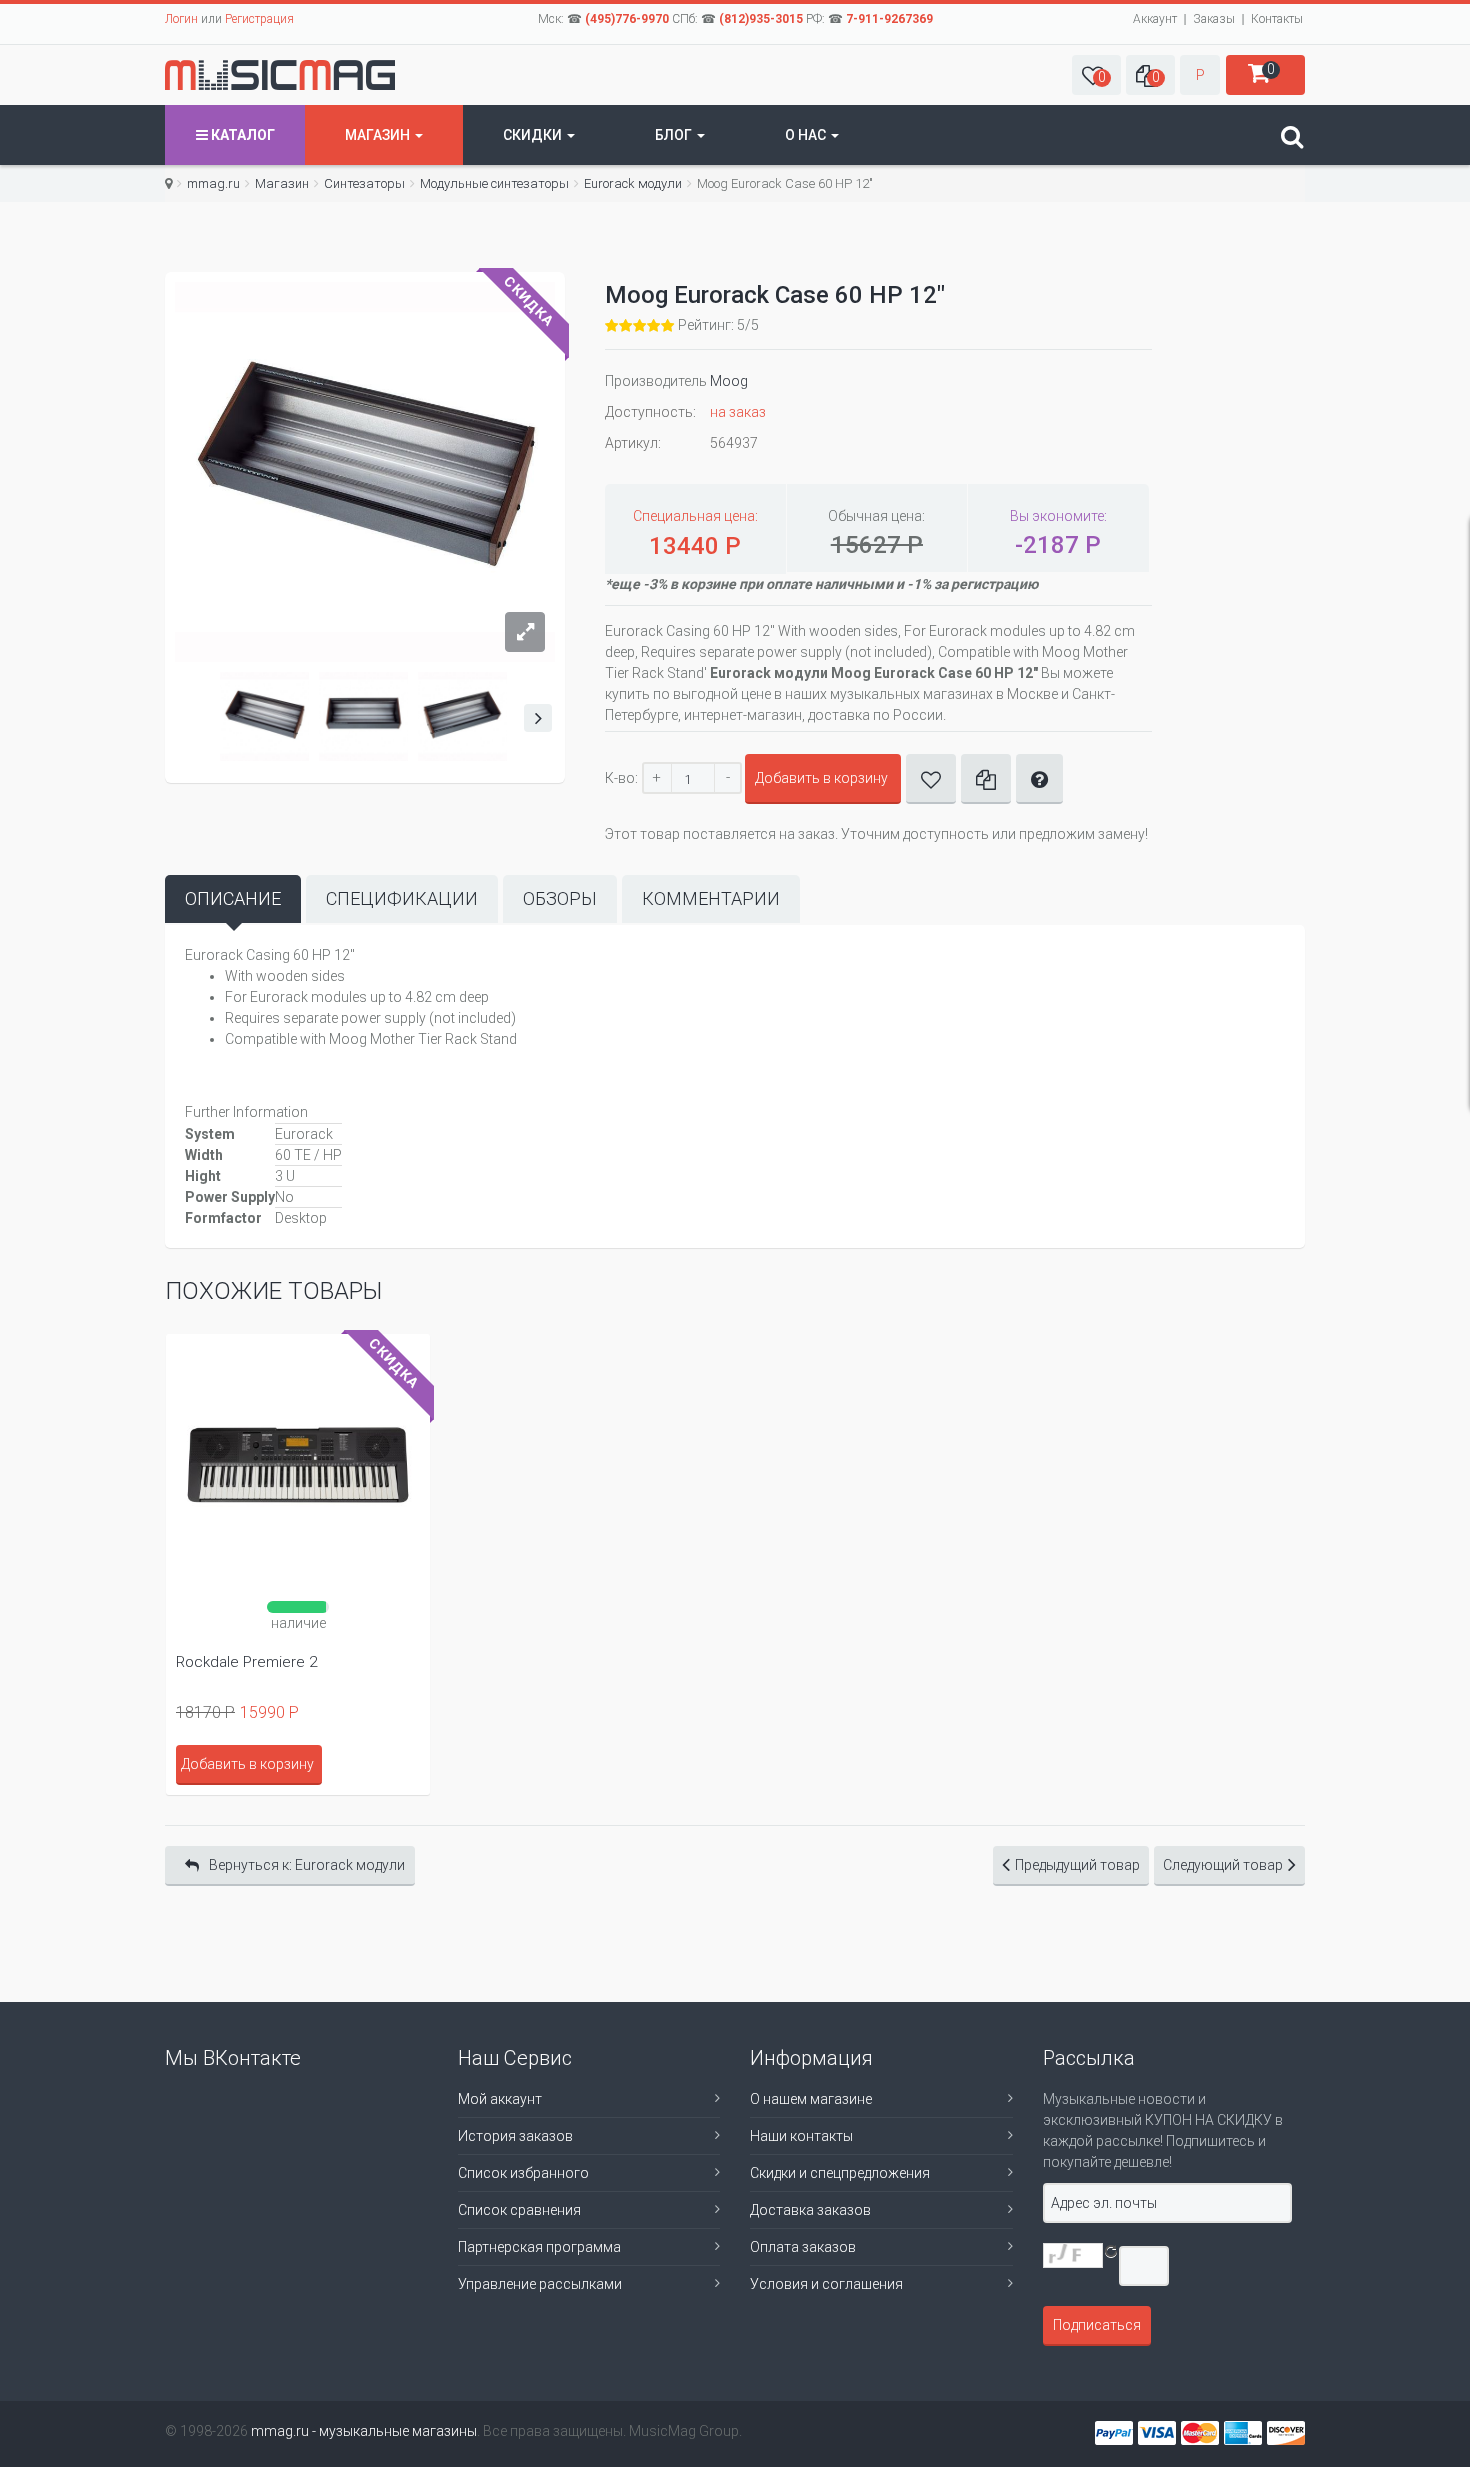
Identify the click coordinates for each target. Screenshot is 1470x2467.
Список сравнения (519, 2210)
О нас (807, 135)
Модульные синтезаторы (494, 183)
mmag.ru (213, 183)
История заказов (515, 2136)
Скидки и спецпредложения (840, 2173)
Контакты (1277, 19)
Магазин (379, 135)
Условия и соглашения (826, 2284)
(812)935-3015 (761, 19)
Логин (181, 19)
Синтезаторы (364, 183)
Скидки (534, 135)
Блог (675, 135)
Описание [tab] (233, 898)
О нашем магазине (811, 2099)
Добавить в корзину (821, 778)
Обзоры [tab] (560, 898)
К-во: (621, 778)
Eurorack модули (633, 183)
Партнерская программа (539, 2247)
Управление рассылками (540, 2284)
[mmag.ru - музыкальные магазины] (280, 75)
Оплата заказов (803, 2247)
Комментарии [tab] (711, 898)
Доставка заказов (810, 2210)
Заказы (1214, 19)
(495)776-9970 (627, 19)
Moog (729, 381)
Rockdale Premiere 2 (246, 1662)
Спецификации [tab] (402, 898)
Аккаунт (1155, 19)
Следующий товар (1223, 1865)
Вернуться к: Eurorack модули (307, 1865)
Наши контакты (801, 2136)
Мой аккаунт (500, 2099)
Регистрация (259, 19)
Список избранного (523, 2173)
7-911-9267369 (889, 19)
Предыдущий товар (1077, 1865)
